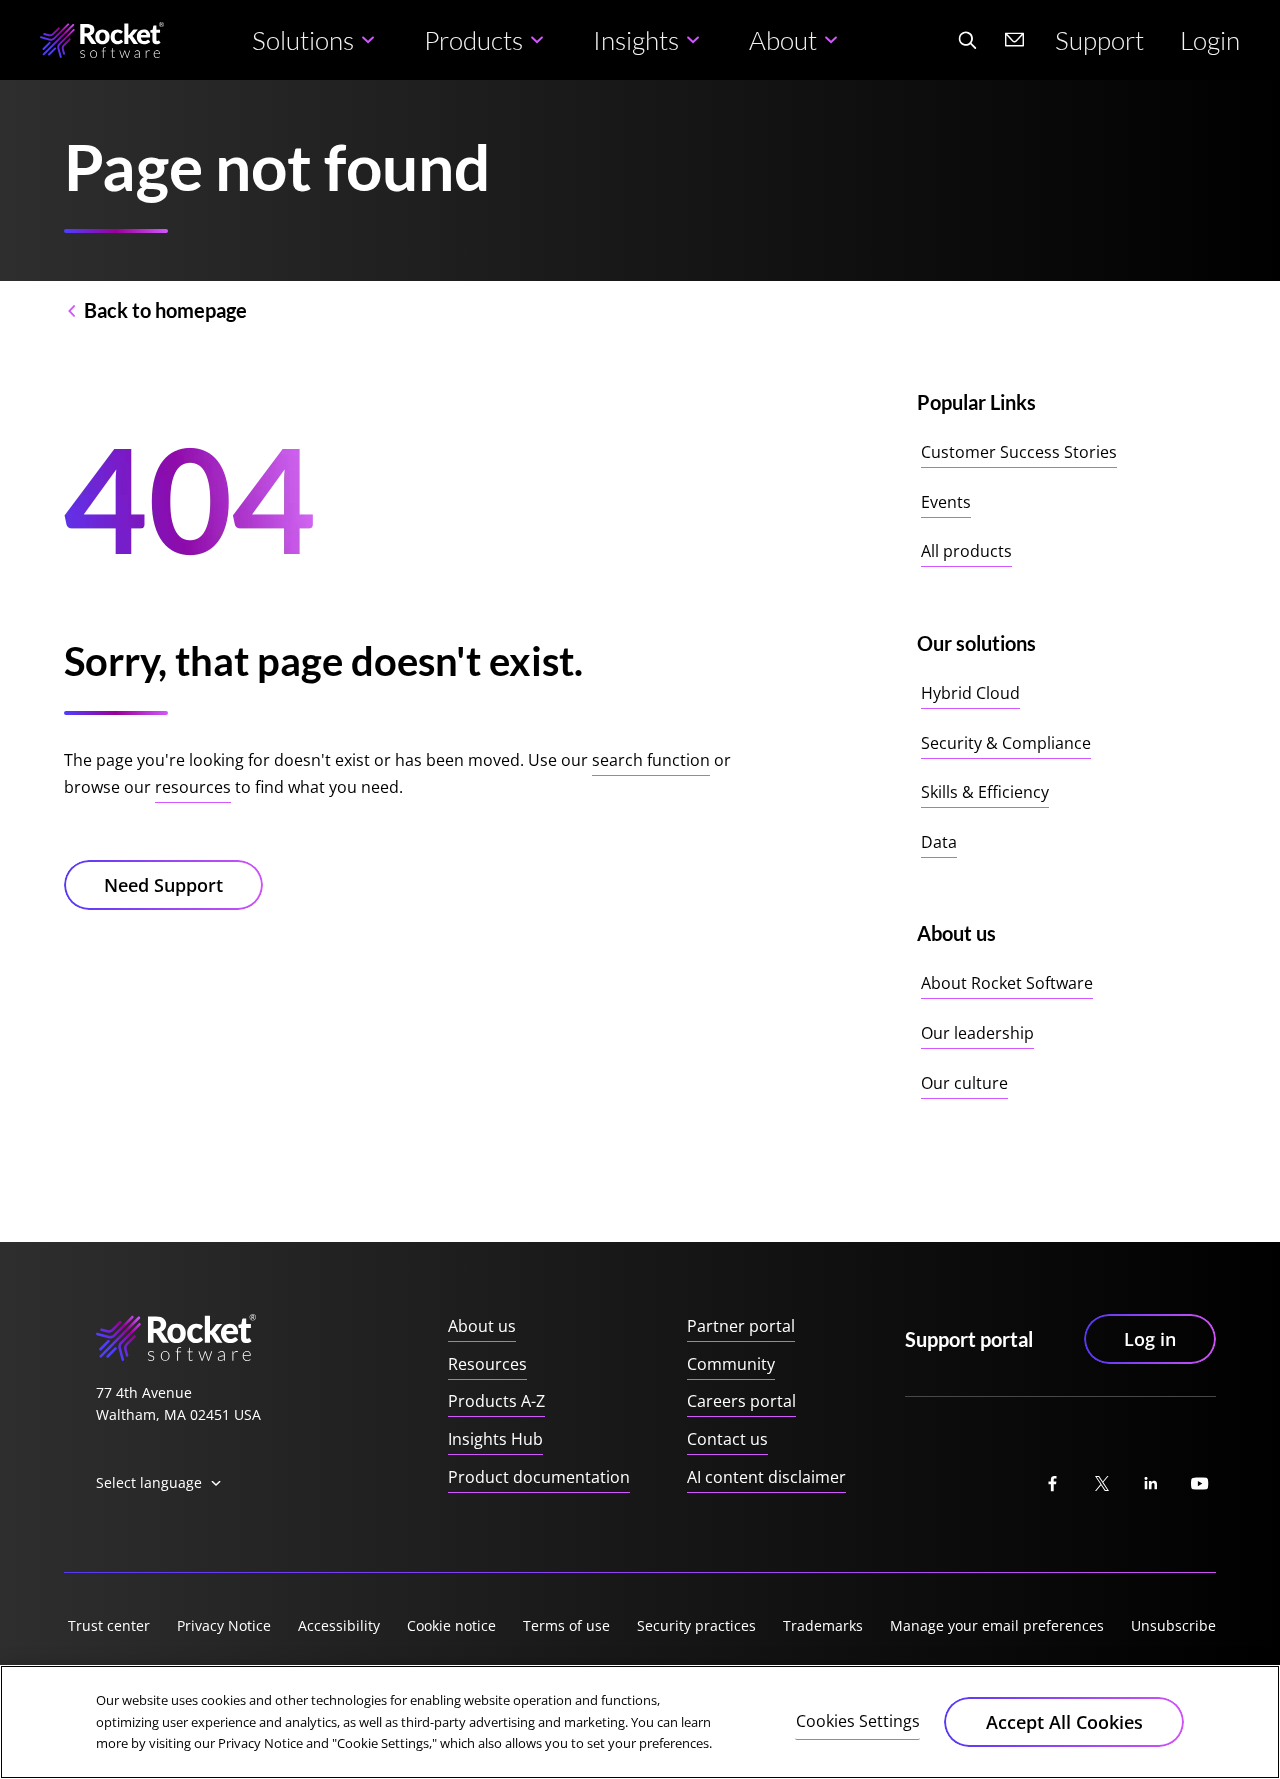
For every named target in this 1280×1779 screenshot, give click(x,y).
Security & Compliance (1006, 743)
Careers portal (741, 1401)
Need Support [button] (163, 885)
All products (966, 551)
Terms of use (566, 1625)
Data (939, 842)
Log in (1150, 1339)
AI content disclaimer (766, 1477)
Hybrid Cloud (970, 693)
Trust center (109, 1625)
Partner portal (741, 1326)
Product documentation (539, 1477)
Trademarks (823, 1625)
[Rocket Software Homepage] (102, 40)
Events (946, 502)
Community (731, 1364)
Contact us (727, 1439)
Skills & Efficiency (985, 792)
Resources (487, 1364)
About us (482, 1326)
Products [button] (473, 40)
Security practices (696, 1625)
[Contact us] (1015, 40)
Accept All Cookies (1064, 1722)
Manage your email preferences (997, 1625)
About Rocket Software (1007, 983)
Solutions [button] (303, 40)
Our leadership (977, 1033)
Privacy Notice (224, 1625)
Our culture (964, 1083)
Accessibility (339, 1625)
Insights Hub (495, 1439)
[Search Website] (967, 40)
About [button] (783, 40)
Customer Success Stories (1019, 452)
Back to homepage (165, 310)
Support (1099, 40)
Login (1210, 40)
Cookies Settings (858, 1721)
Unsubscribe (1173, 1625)
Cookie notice (451, 1625)
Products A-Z (496, 1401)
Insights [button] (636, 40)
